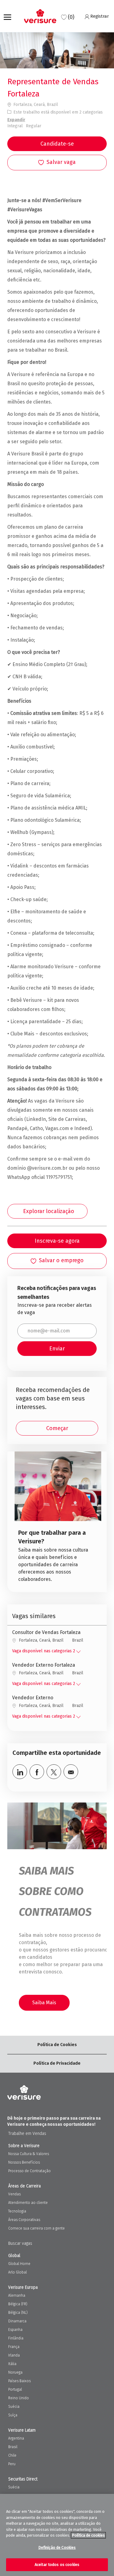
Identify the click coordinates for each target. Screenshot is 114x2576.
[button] (57, 144)
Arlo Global (17, 2272)
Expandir (16, 120)
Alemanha (17, 2295)
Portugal (15, 2389)
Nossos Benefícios (24, 2162)
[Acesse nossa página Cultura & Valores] (58, 1519)
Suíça (13, 2415)
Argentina (16, 2438)
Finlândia (16, 2338)
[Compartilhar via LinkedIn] (20, 1772)
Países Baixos (19, 2381)
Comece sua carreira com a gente (36, 2228)
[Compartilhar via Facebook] (37, 1772)
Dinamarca (17, 2321)
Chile (12, 2455)
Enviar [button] (57, 1349)
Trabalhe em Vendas (27, 2134)
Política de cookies (88, 2535)
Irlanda (14, 2355)
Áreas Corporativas (24, 2220)
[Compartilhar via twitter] (54, 1772)
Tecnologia (17, 2211)
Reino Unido (19, 2398)
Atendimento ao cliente (28, 2203)
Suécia (14, 2407)
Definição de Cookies (57, 2547)
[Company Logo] (40, 16)
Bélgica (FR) (18, 2304)
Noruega (15, 2372)
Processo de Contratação (29, 2171)
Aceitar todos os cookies (57, 2565)
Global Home (19, 2264)
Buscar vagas (20, 2243)
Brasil (13, 2447)
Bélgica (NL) (18, 2313)
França (14, 2347)
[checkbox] (57, 163)
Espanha (15, 2330)
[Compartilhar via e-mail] (71, 1772)
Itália (12, 2364)
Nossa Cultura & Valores (29, 2154)
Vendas (14, 2194)
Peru (12, 2464)
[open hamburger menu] (7, 16)
